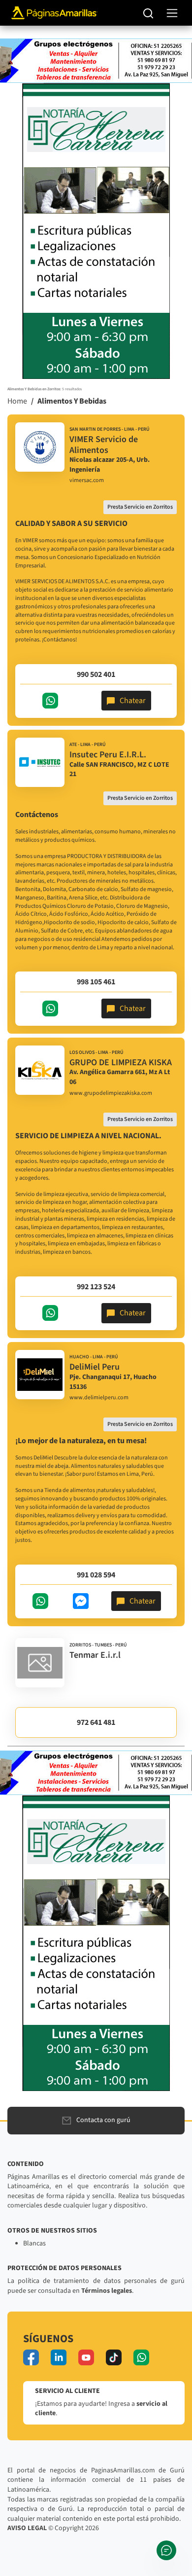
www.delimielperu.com (99, 1398)
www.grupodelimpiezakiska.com (111, 1093)
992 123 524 (96, 1287)
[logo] (40, 447)
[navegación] (172, 13)
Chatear (133, 701)
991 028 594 (96, 1575)
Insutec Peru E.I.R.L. (108, 755)
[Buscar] (148, 13)
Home (17, 401)
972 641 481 (96, 1722)
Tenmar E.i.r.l (95, 1655)
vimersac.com (87, 481)
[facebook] (31, 2357)
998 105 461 (96, 982)
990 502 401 (96, 674)
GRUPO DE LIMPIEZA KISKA (121, 1063)
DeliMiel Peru (95, 1367)
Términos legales (107, 2291)
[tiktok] (114, 2357)
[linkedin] (59, 2357)
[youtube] (86, 2357)
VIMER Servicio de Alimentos (104, 445)
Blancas (34, 2243)
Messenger (81, 1601)
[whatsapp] (141, 2357)
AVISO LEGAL (27, 2528)
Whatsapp (50, 701)
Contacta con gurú (103, 2120)
